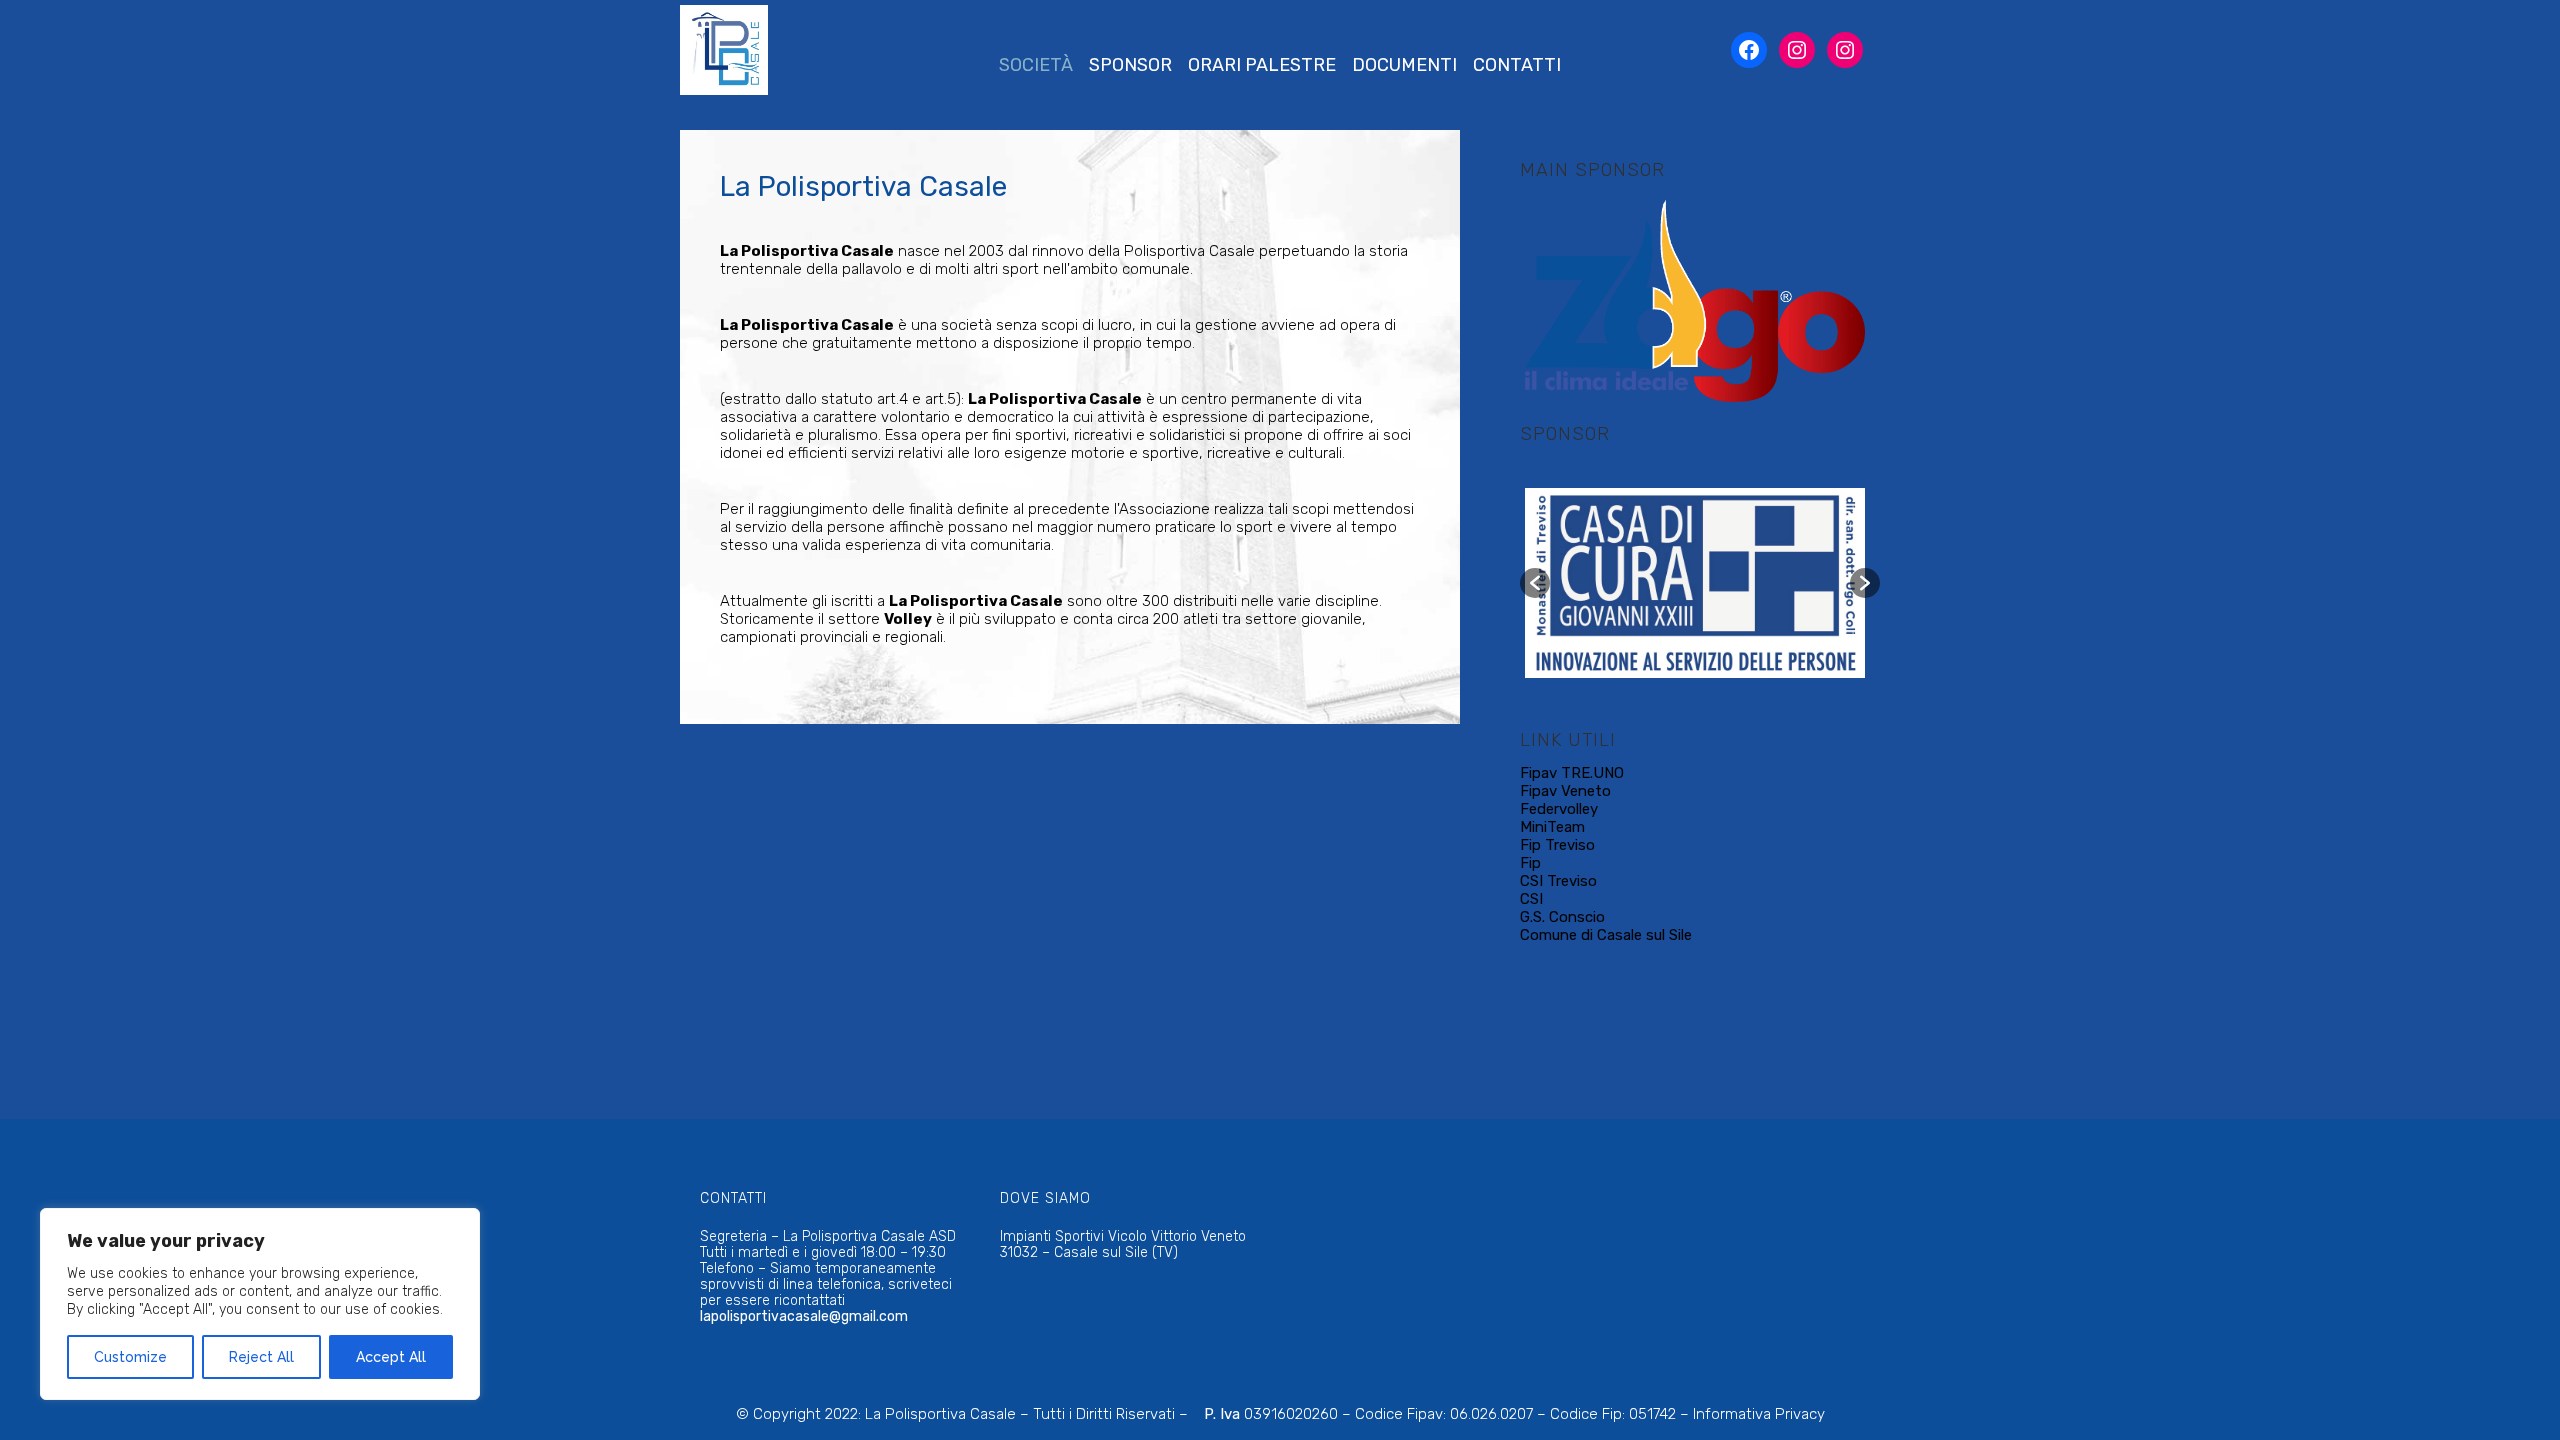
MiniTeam (1552, 827)
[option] (1695, 298)
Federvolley (1559, 809)
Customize (130, 1357)
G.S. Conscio (1562, 917)
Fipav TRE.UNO (1572, 773)
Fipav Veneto (1565, 791)
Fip (1530, 863)
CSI (1531, 899)
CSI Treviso (1558, 881)
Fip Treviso (1557, 845)
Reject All (261, 1357)
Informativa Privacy (1759, 1414)
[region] (260, 1304)
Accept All (391, 1357)
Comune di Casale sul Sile (1606, 935)
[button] (1535, 583)
